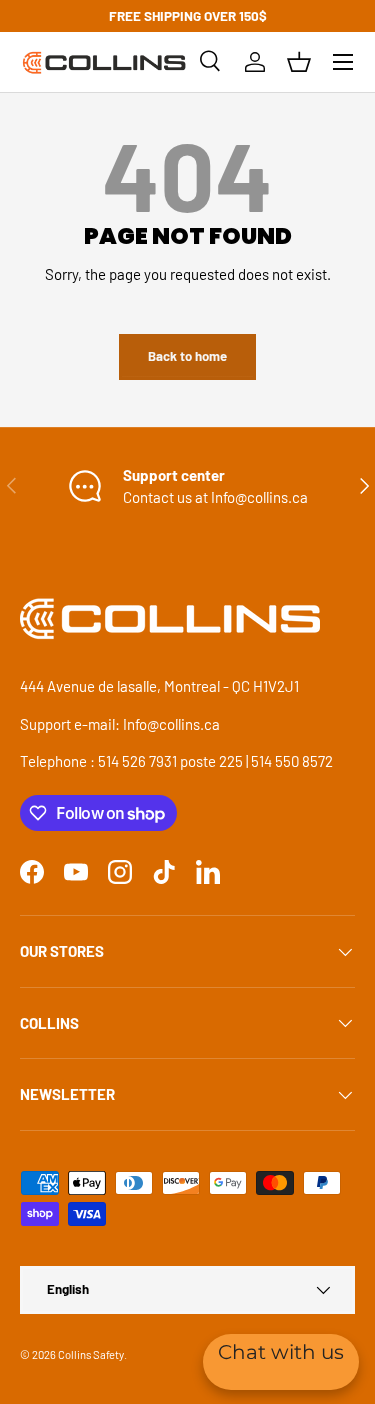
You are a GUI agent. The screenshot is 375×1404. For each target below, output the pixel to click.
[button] (299, 62)
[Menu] (343, 62)
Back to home (187, 356)
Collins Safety (91, 1354)
